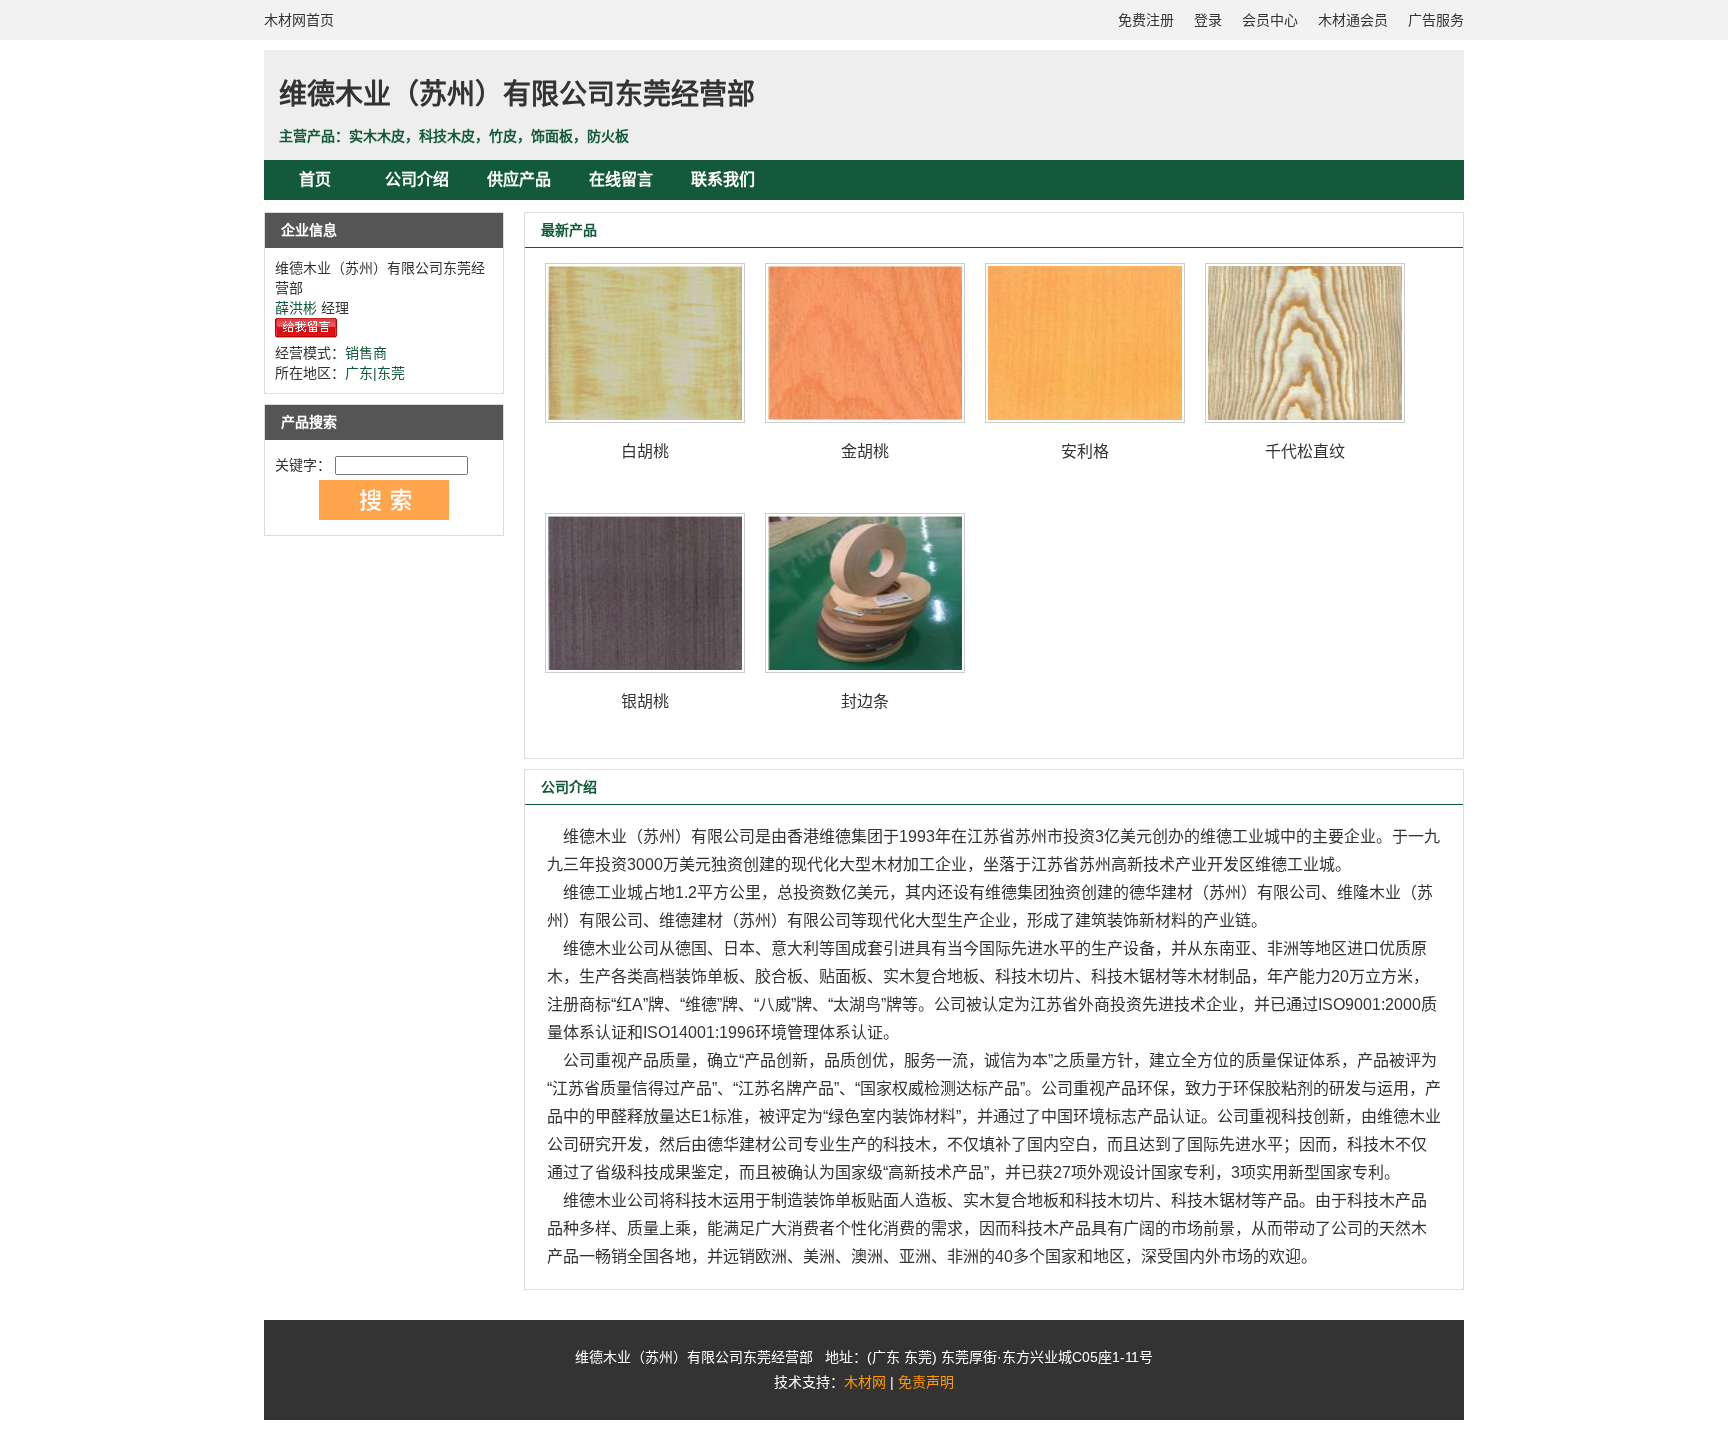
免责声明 (926, 1382)
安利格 (1085, 451)
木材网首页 (299, 20)
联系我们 (723, 179)
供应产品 (519, 179)
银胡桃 (645, 701)
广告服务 (1436, 20)
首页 (315, 179)
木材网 (865, 1382)
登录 (1208, 20)
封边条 (865, 701)
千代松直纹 (1305, 451)
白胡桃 (645, 451)
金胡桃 (865, 451)
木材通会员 (1353, 20)
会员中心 (1270, 20)
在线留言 (621, 179)
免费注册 (1146, 20)
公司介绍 (417, 179)
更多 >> (1403, 230)
